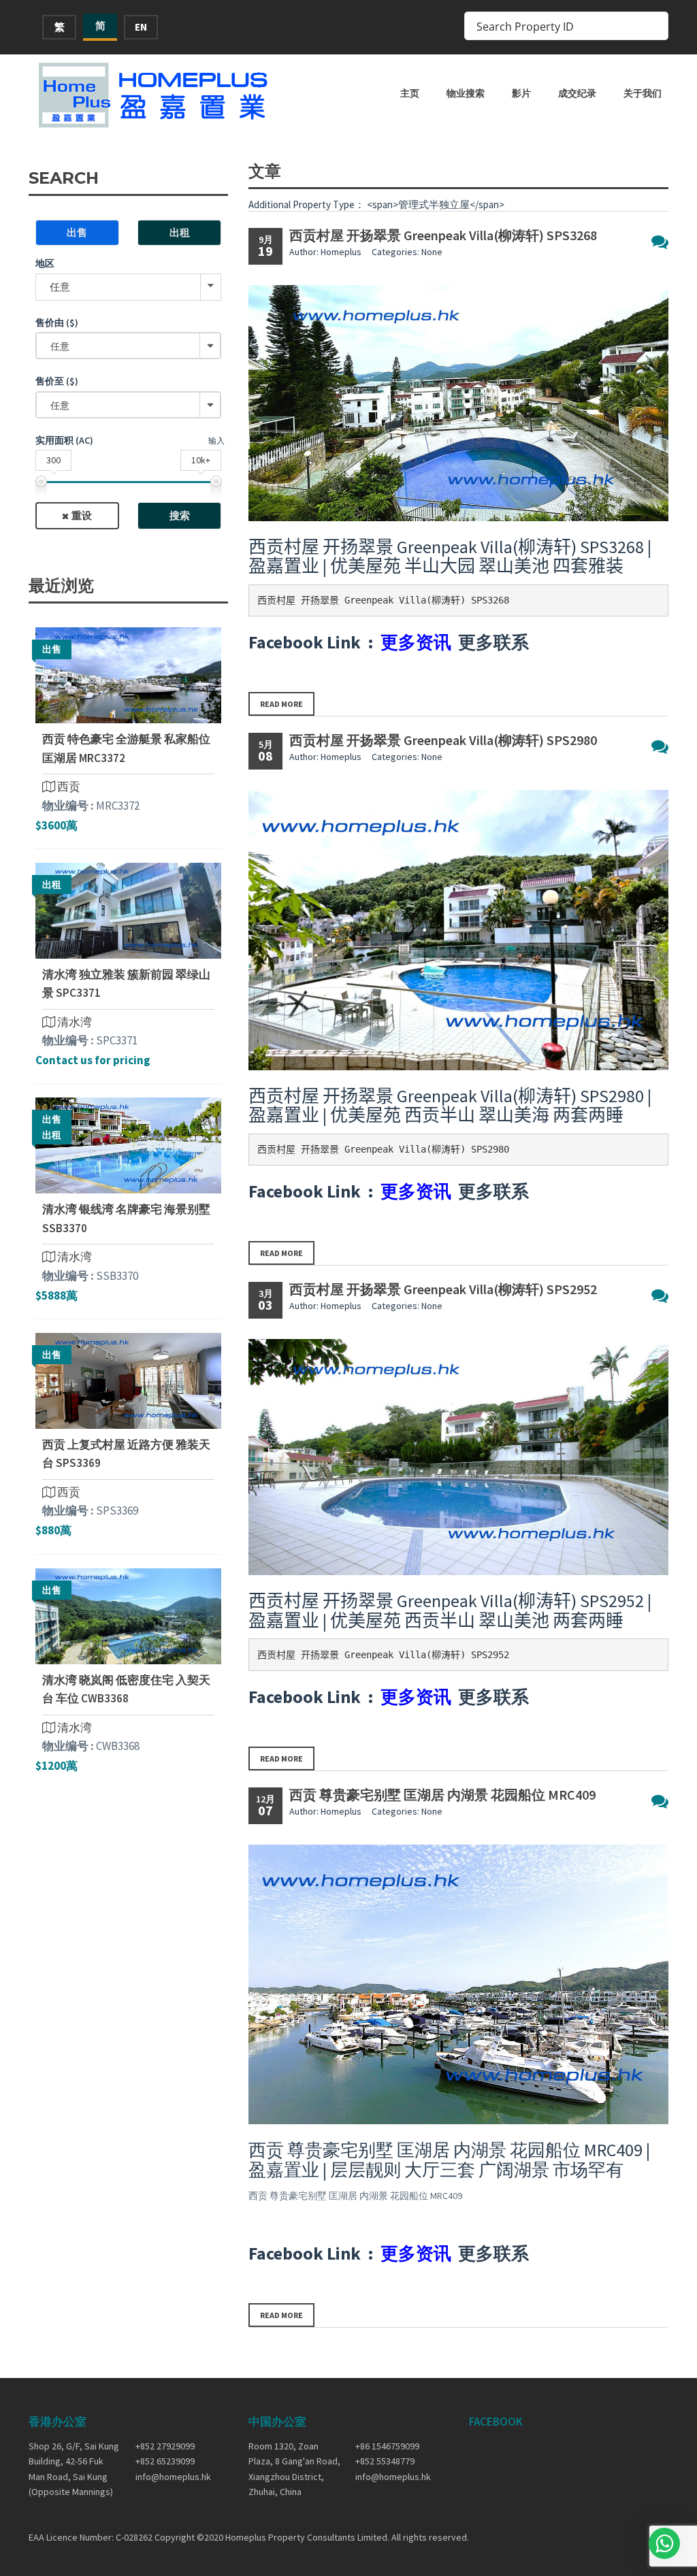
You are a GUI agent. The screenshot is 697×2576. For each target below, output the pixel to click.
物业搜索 (466, 93)
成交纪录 (577, 93)
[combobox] (128, 346)
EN (141, 27)
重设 (82, 515)
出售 (77, 232)
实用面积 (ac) (64, 440)
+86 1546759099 (387, 2446)
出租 (180, 232)
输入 (216, 441)
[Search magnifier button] (654, 26)
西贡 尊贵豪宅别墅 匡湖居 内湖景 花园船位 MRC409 (442, 1795)
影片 (521, 93)
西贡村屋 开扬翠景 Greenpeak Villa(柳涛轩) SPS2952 (443, 1289)
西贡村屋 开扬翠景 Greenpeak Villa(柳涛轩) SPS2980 (443, 740)
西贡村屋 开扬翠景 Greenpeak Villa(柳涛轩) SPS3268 (443, 235)
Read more (281, 704)
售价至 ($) (57, 381)
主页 (410, 93)
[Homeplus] (155, 95)
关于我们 (643, 93)
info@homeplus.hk (173, 2477)
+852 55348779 (385, 2461)
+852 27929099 (165, 2446)
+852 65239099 (165, 2461)
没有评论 (660, 242)
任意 (60, 287)
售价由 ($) (57, 323)
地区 (45, 263)
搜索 (180, 515)
